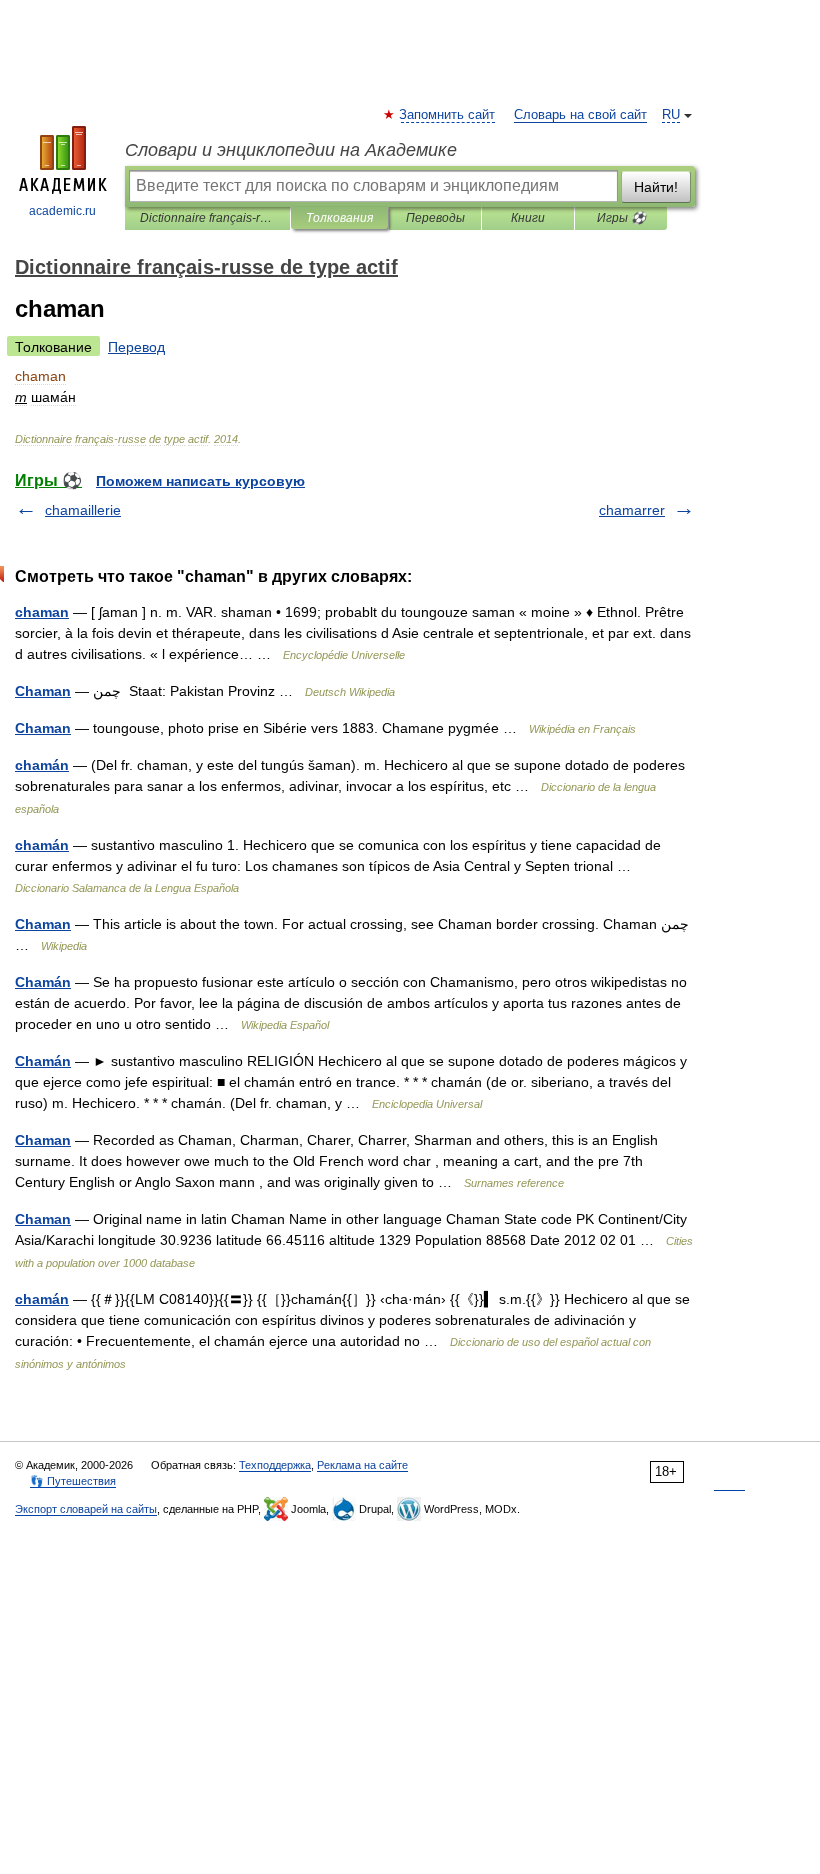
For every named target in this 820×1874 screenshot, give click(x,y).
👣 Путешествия (73, 1481)
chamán (42, 765)
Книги (528, 218)
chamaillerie (83, 510)
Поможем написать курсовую (200, 481)
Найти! (656, 187)
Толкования (339, 218)
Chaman (43, 691)
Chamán (43, 982)
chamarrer (632, 510)
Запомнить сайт (448, 115)
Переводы (435, 218)
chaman (42, 612)
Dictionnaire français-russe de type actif (207, 218)
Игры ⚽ (621, 218)
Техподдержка (275, 1465)
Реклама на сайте (362, 1465)
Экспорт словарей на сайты (86, 1509)
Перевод (136, 347)
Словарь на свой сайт (580, 115)
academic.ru (62, 211)
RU (671, 115)
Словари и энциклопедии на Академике (291, 150)
